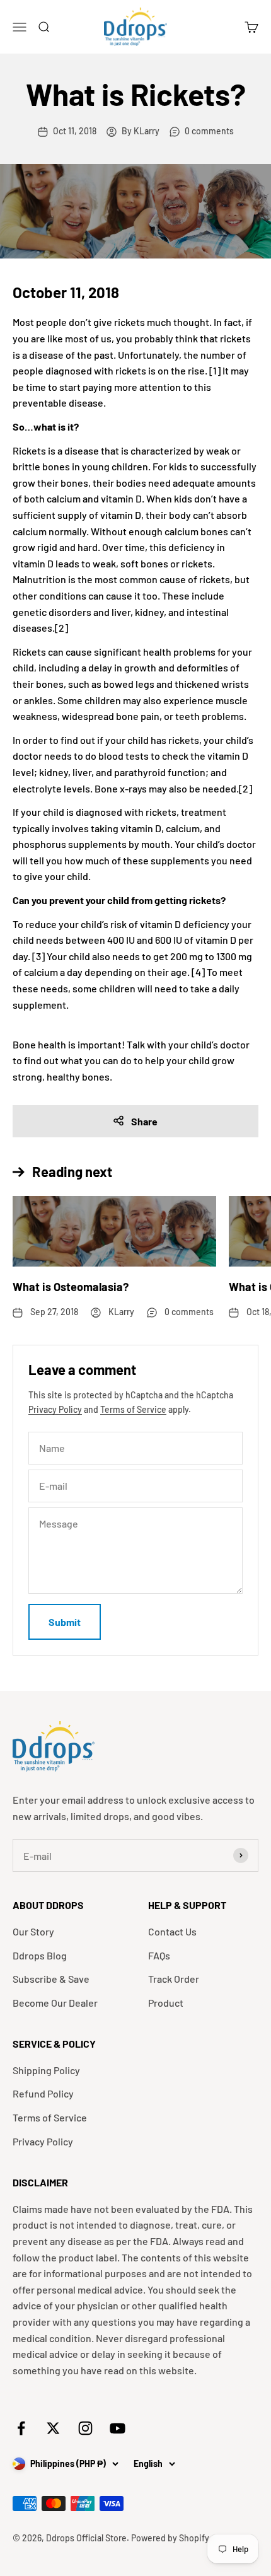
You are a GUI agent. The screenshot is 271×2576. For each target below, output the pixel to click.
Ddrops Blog (40, 1955)
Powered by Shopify (170, 2538)
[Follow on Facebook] (21, 2428)
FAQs (159, 1955)
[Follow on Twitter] (53, 2428)
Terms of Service (133, 1409)
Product (166, 2003)
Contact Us (172, 1931)
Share (144, 1121)
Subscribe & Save (51, 1979)
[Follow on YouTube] (118, 2428)
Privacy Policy (55, 1409)
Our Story (33, 1931)
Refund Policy (43, 2093)
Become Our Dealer (55, 2003)
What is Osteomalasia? (71, 1287)
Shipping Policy (46, 2070)
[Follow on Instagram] (85, 2428)
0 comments (209, 131)
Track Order (174, 1979)
